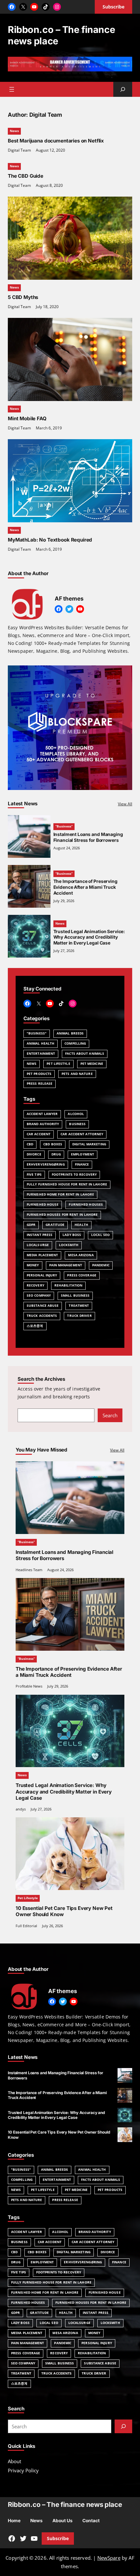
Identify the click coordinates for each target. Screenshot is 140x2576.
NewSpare (109, 2558)
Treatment (79, 1306)
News (14, 131)
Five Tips (34, 1175)
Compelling (75, 1043)
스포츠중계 (35, 1326)
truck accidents (42, 1316)
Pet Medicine (92, 1064)
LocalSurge (38, 1245)
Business (77, 1124)
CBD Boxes (53, 1144)
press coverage (82, 1275)
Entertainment (41, 1054)
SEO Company (39, 1295)
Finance (82, 1164)
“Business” (64, 826)
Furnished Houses (86, 1205)
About (14, 2461)
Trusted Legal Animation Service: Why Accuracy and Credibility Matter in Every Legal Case (89, 937)
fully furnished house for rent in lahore (67, 1184)
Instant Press (40, 1235)
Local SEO (100, 1235)
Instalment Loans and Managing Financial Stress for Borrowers (88, 837)
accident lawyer (42, 1114)
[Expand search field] (123, 89)
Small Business (75, 1295)
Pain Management (66, 1265)
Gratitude (55, 1225)
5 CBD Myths (23, 297)
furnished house (43, 1205)
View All (125, 804)
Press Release (40, 1084)
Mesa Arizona (81, 1255)
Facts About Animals (85, 1054)
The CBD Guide (26, 176)
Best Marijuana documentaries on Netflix (56, 141)
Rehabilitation (68, 1285)
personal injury (42, 1275)
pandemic (101, 1265)
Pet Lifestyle (58, 1064)
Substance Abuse (43, 1306)
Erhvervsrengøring (46, 1164)
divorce (34, 1154)
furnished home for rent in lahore (60, 1194)
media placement (42, 1255)
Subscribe (58, 2538)
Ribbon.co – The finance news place (61, 35)
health (81, 1225)
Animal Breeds (70, 1033)
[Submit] (123, 2426)
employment (83, 1154)
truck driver (79, 1316)
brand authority (43, 1124)
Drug (56, 1154)
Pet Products (39, 1074)
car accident (39, 1134)
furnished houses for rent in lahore (62, 1215)
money (33, 1265)
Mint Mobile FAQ (27, 418)
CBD (30, 1144)
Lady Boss (72, 1235)
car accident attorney (82, 1134)
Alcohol (76, 1114)
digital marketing (89, 1144)
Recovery (35, 1285)
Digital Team (19, 150)
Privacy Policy (23, 2470)
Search (110, 1415)
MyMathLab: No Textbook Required (50, 540)
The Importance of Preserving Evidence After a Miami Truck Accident (85, 887)
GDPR (31, 1225)
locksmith (69, 1245)
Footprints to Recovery (74, 1175)
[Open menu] (12, 89)
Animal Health (41, 1043)
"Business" (37, 1033)
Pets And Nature (77, 1074)
